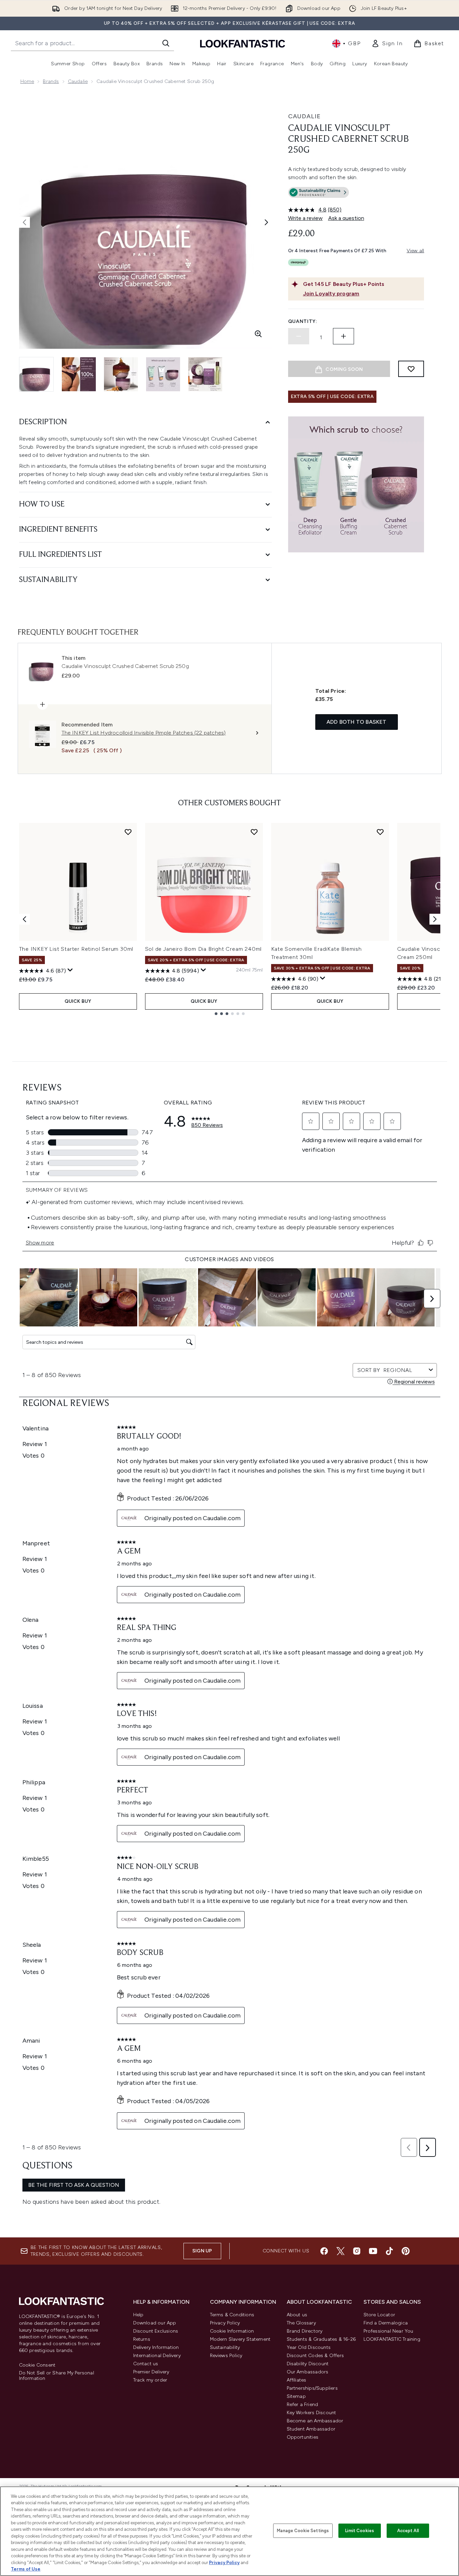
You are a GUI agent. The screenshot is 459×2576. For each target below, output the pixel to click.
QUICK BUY (78, 1001)
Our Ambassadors (308, 2372)
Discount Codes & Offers (315, 2356)
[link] (387, 44)
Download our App (155, 2323)
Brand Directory (305, 2331)
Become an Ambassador (315, 2421)
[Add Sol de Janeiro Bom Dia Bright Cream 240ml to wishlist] (254, 832)
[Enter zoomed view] (258, 334)
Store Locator (379, 2315)
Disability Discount (308, 2364)
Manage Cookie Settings (303, 2531)
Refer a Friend (303, 2405)
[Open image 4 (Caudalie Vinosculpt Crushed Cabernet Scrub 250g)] (163, 374)
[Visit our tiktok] (389, 2251)
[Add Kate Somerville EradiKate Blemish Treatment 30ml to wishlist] (380, 832)
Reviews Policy (226, 2356)
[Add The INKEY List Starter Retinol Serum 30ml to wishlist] (128, 832)
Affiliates (297, 2380)
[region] (230, 2531)
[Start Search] (166, 43)
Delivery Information (156, 2347)
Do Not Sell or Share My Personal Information (57, 2376)
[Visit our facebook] (324, 2251)
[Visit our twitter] (340, 2251)
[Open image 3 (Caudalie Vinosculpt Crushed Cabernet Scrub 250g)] (121, 374)
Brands (51, 81)
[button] (356, 194)
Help (138, 2315)
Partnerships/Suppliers (312, 2388)
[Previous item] (24, 919)
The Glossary (301, 2323)
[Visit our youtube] (373, 2251)
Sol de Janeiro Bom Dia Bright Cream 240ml (204, 949)
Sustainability (225, 2347)
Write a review (305, 218)
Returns (142, 2339)
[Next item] (435, 919)
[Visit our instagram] (357, 2251)
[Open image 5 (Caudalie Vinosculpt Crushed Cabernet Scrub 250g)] (205, 374)
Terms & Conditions (232, 2315)
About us (297, 2315)
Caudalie (78, 81)
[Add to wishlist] (411, 369)
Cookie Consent (37, 2365)
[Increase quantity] (343, 336)
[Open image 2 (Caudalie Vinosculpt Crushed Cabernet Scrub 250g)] (79, 374)
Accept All (408, 2531)
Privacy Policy (225, 2323)
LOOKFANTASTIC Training (392, 2339)
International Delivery (157, 2356)
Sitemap (296, 2396)
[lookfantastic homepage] (243, 43)
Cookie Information (232, 2331)
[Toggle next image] (266, 222)
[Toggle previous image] (24, 222)
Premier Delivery (151, 2372)
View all (416, 251)
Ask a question (346, 218)
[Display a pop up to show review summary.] (70, 970)
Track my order (150, 2380)
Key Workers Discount (312, 2413)
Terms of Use (26, 2569)
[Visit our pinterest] (406, 2251)
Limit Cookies (360, 2531)
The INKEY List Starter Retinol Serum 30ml (76, 949)
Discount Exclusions (156, 2331)
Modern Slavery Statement (240, 2339)
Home (27, 81)
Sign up (202, 2251)
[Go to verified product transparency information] (319, 192)
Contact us (146, 2364)
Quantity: (303, 321)
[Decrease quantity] (299, 336)
